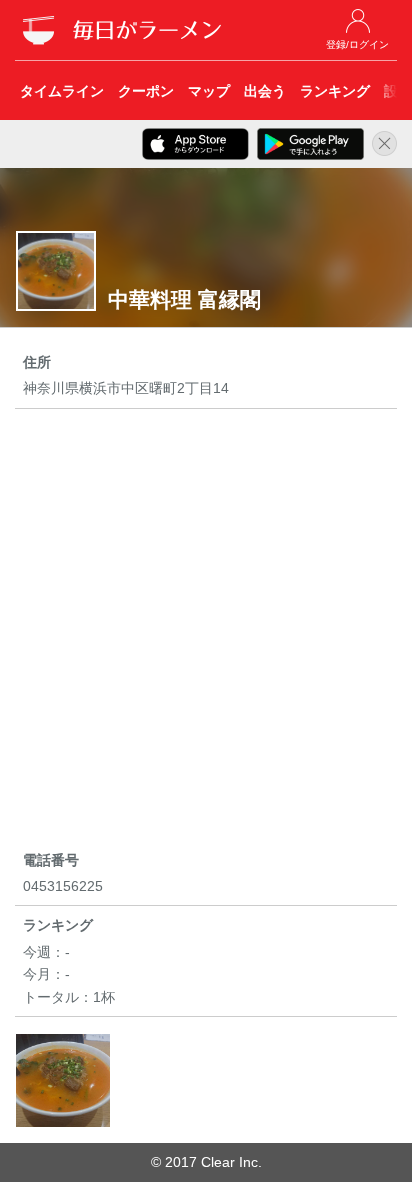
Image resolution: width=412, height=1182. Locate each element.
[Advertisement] (206, 633)
